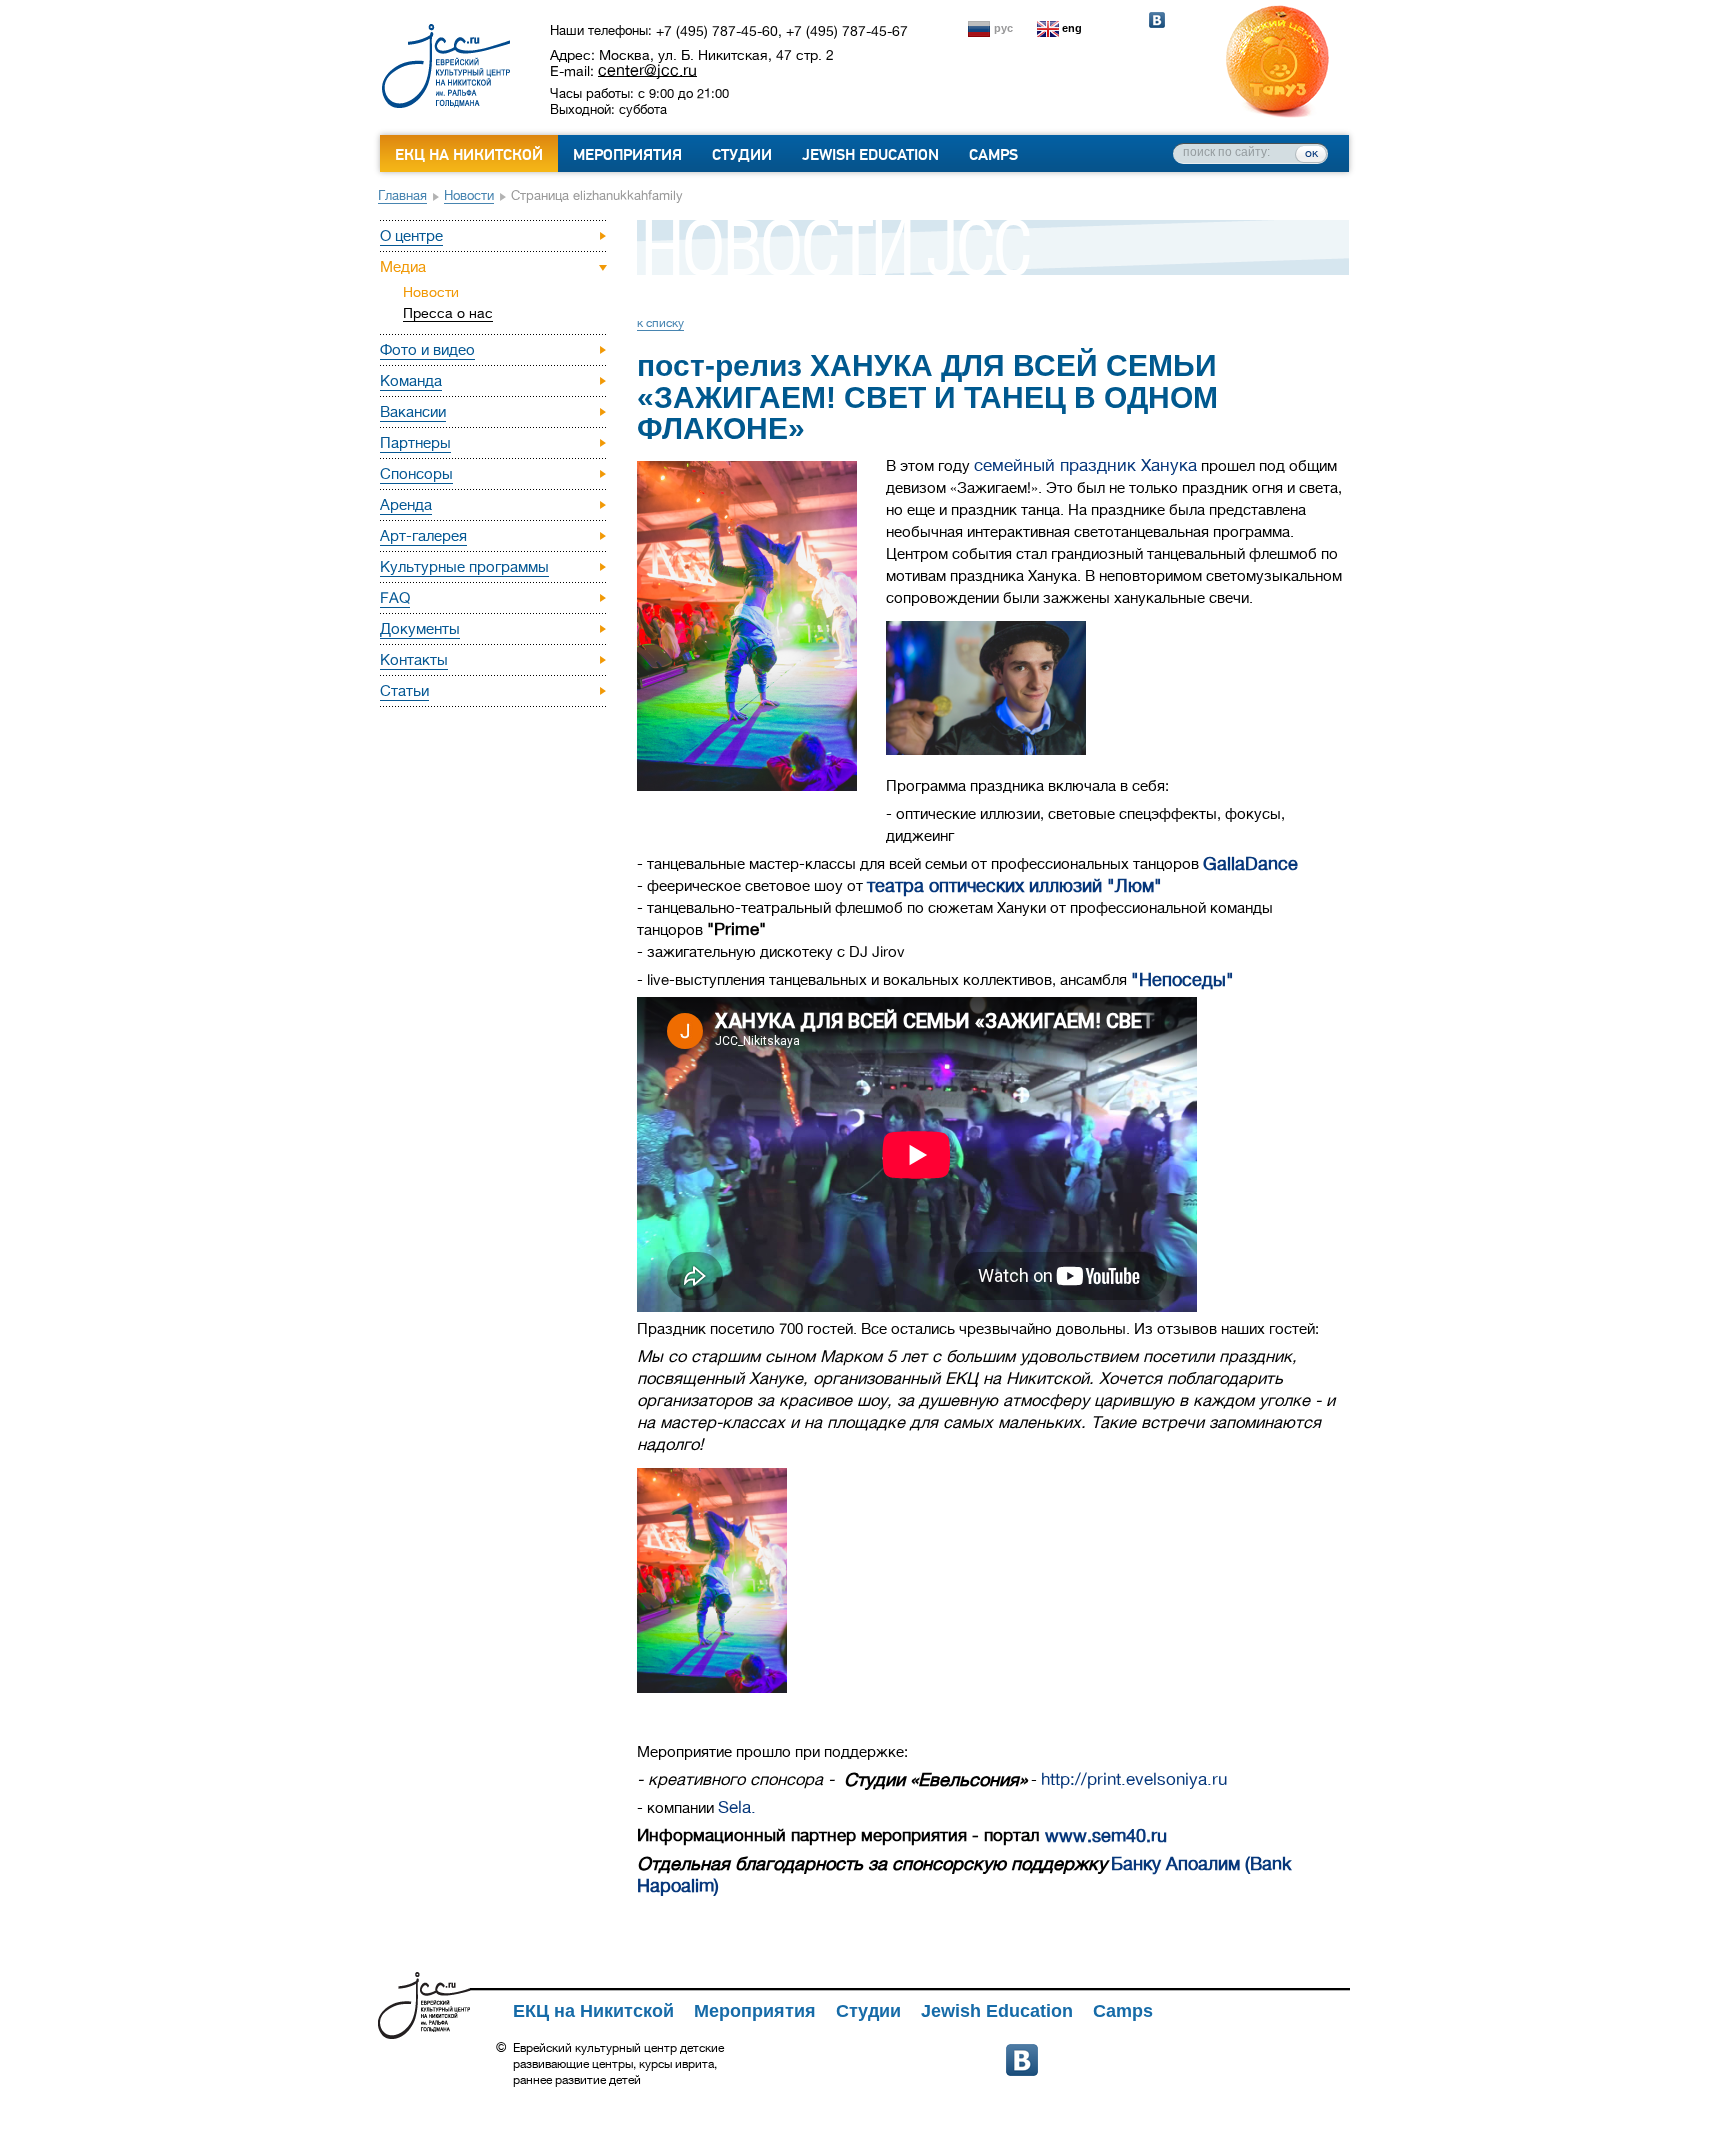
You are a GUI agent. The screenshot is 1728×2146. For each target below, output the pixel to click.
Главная (402, 195)
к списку (660, 323)
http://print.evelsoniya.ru (1134, 1779)
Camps (993, 155)
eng (1072, 28)
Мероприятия (627, 155)
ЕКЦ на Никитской (469, 155)
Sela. (737, 1807)
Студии (742, 155)
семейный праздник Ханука (1085, 465)
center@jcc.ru (647, 70)
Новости (469, 195)
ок (1311, 153)
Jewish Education (870, 155)
